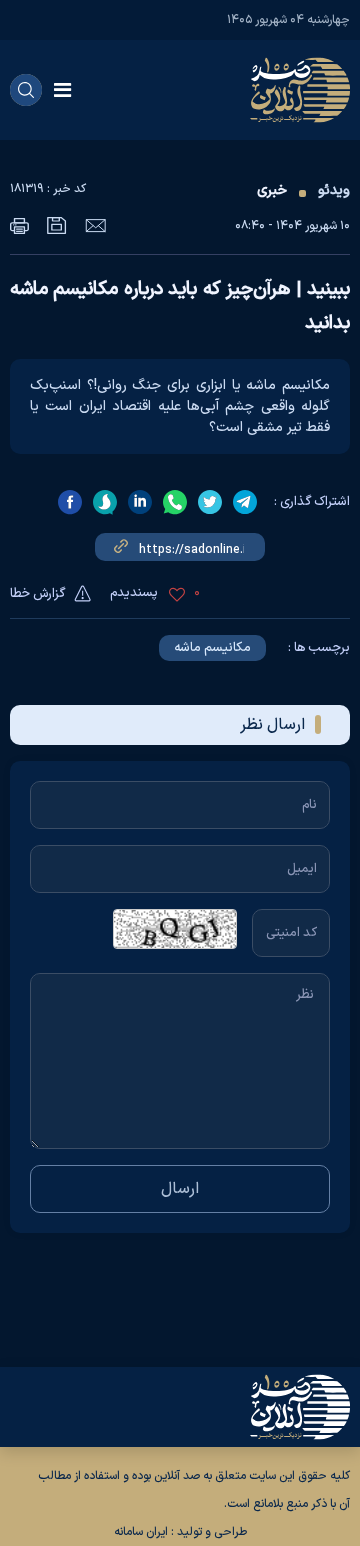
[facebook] (70, 502)
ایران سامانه (141, 1532)
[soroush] (105, 502)
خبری (272, 190)
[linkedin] (140, 502)
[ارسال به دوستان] (95, 225)
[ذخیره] (57, 225)
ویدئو (334, 190)
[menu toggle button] (62, 90)
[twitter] (210, 502)
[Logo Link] (300, 90)
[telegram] (245, 502)
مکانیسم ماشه (212, 648)
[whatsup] (175, 502)
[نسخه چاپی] (19, 225)
